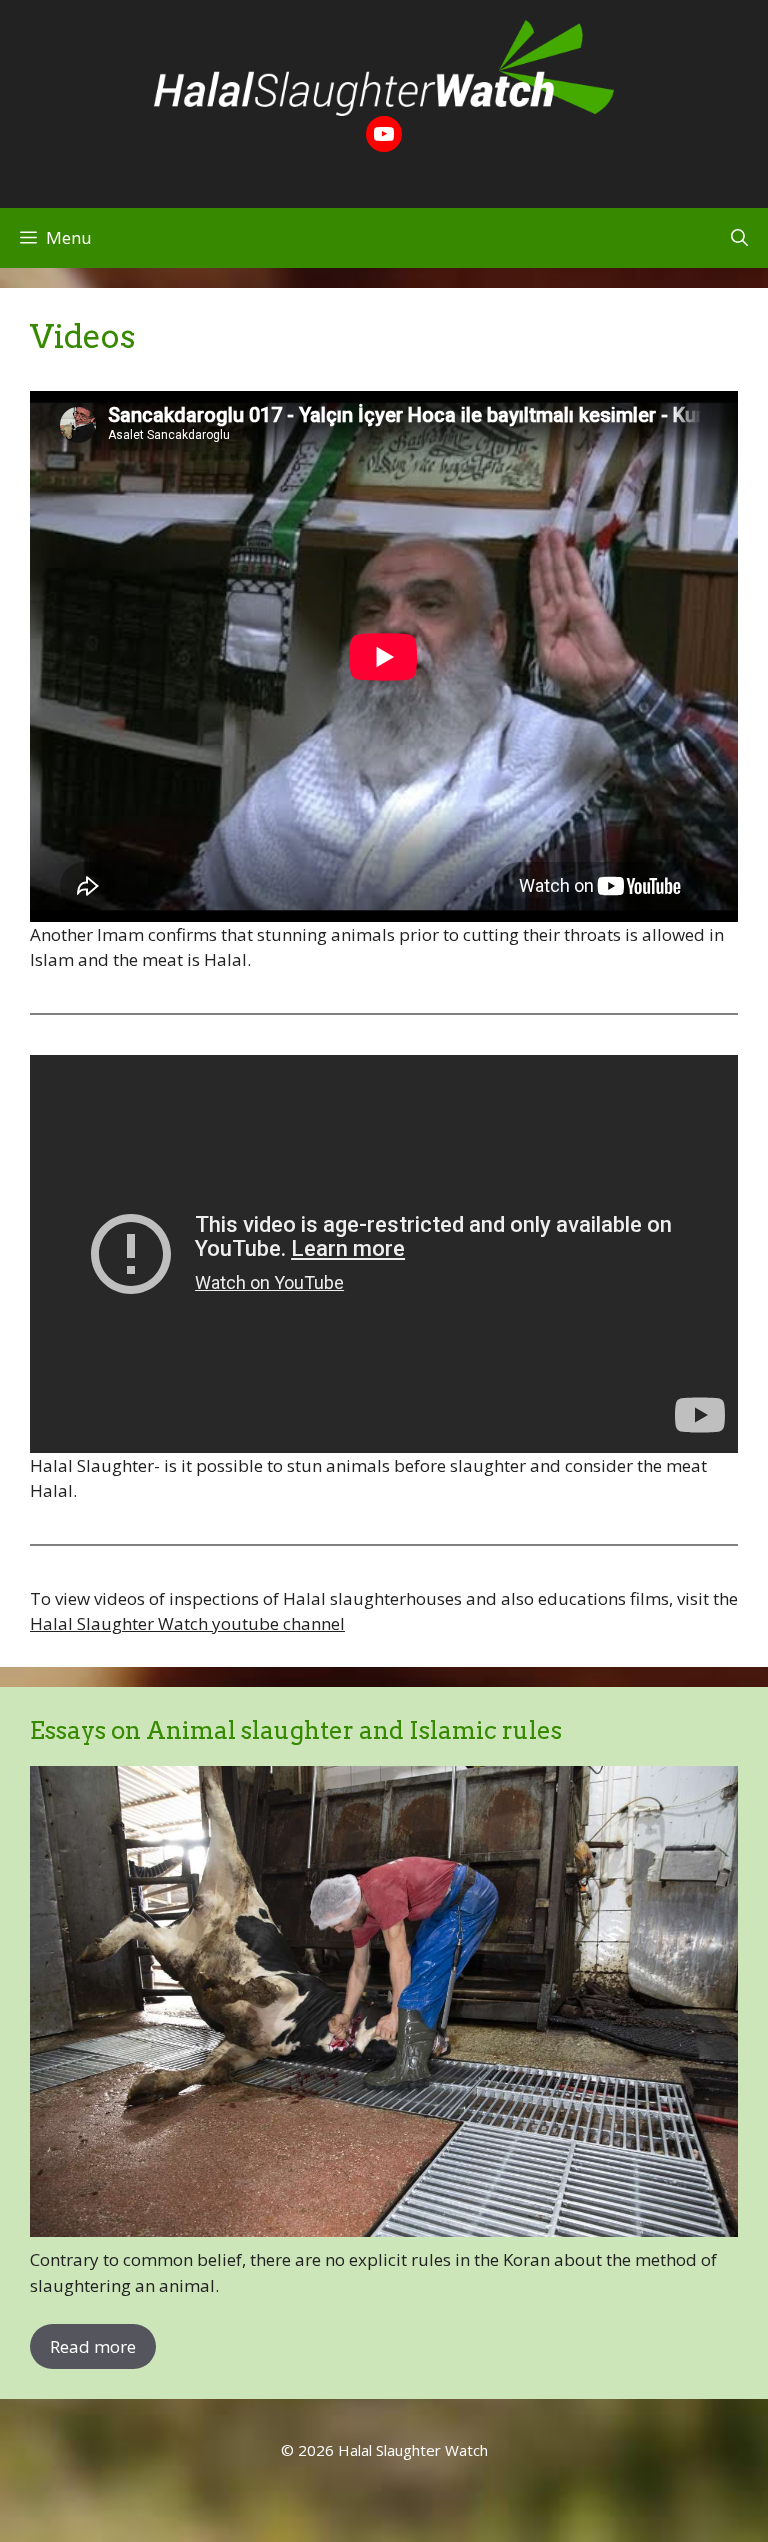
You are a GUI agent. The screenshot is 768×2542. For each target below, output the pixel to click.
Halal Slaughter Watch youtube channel (187, 1623)
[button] (739, 238)
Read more (93, 2346)
